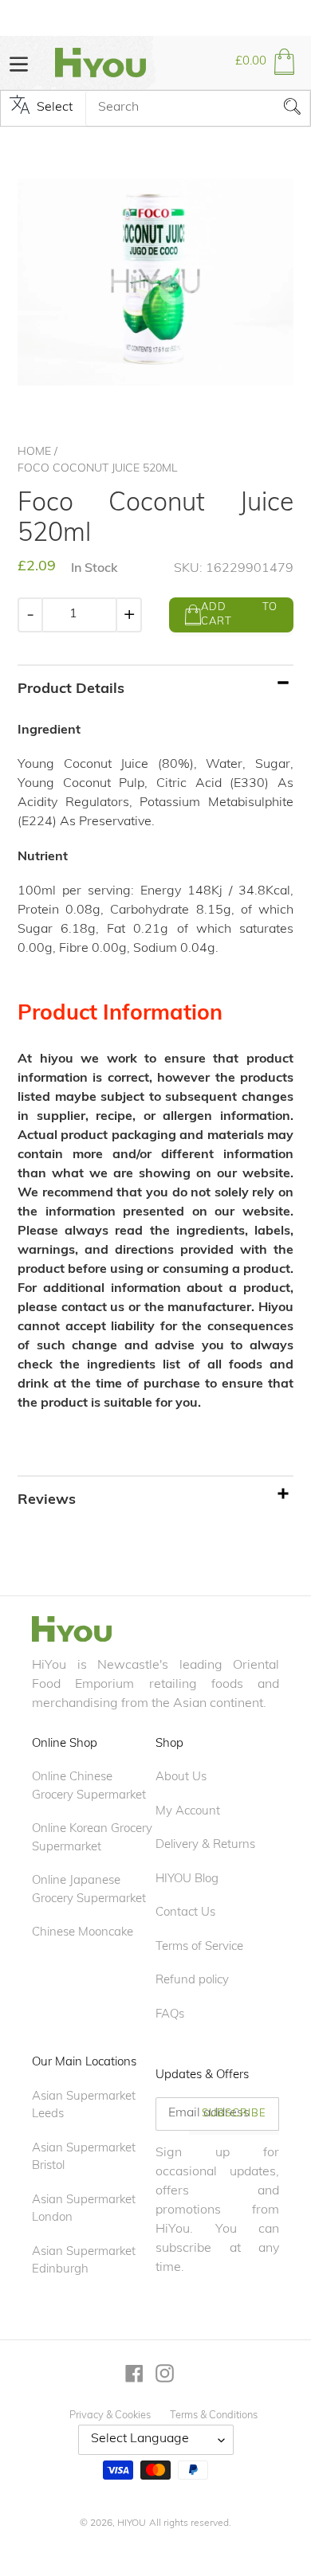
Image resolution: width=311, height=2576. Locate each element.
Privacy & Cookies (110, 2415)
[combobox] (198, 108)
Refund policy (192, 1981)
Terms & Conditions (214, 2415)
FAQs (170, 2015)
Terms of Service (199, 1947)
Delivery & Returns (205, 1845)
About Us (181, 1777)
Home (34, 452)
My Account (188, 1812)
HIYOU (132, 2523)
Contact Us (185, 1913)
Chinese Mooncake (83, 1933)
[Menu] (19, 63)
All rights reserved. (190, 2523)
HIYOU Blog (187, 1879)
